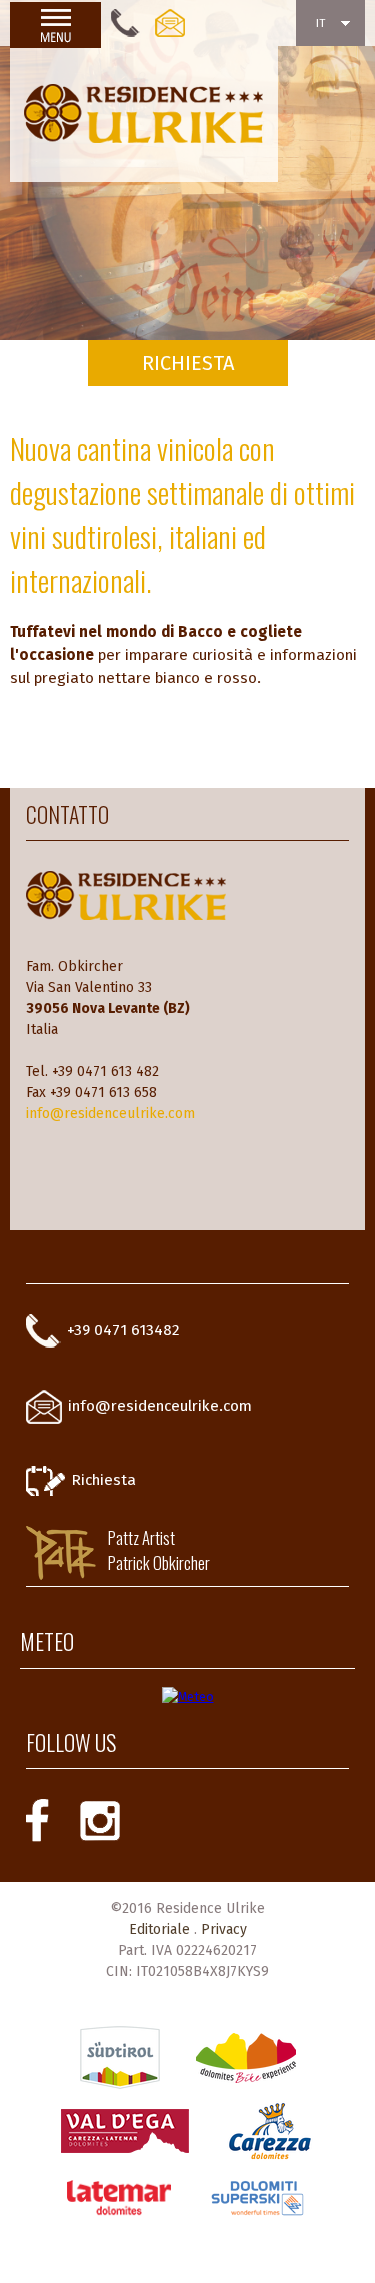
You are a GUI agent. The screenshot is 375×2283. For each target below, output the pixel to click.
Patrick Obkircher (159, 1562)
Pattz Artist (141, 1537)
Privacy (224, 1929)
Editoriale (159, 1929)
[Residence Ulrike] (144, 114)
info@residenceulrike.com (110, 1113)
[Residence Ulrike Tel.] (128, 23)
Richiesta (103, 1480)
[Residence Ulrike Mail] (170, 23)
